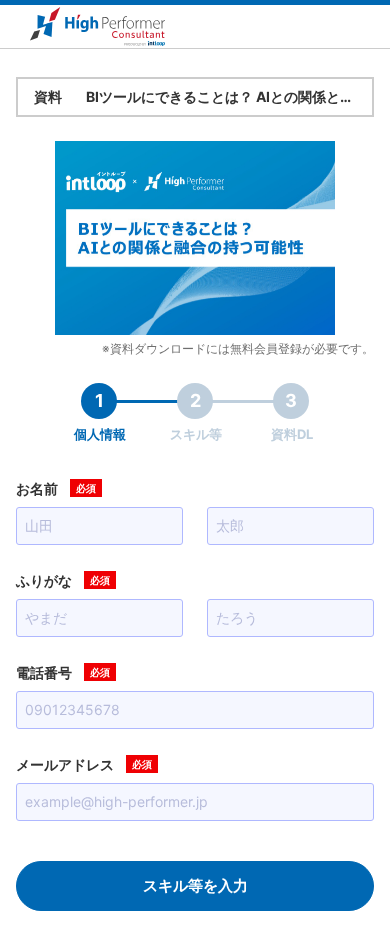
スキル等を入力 (195, 885)
